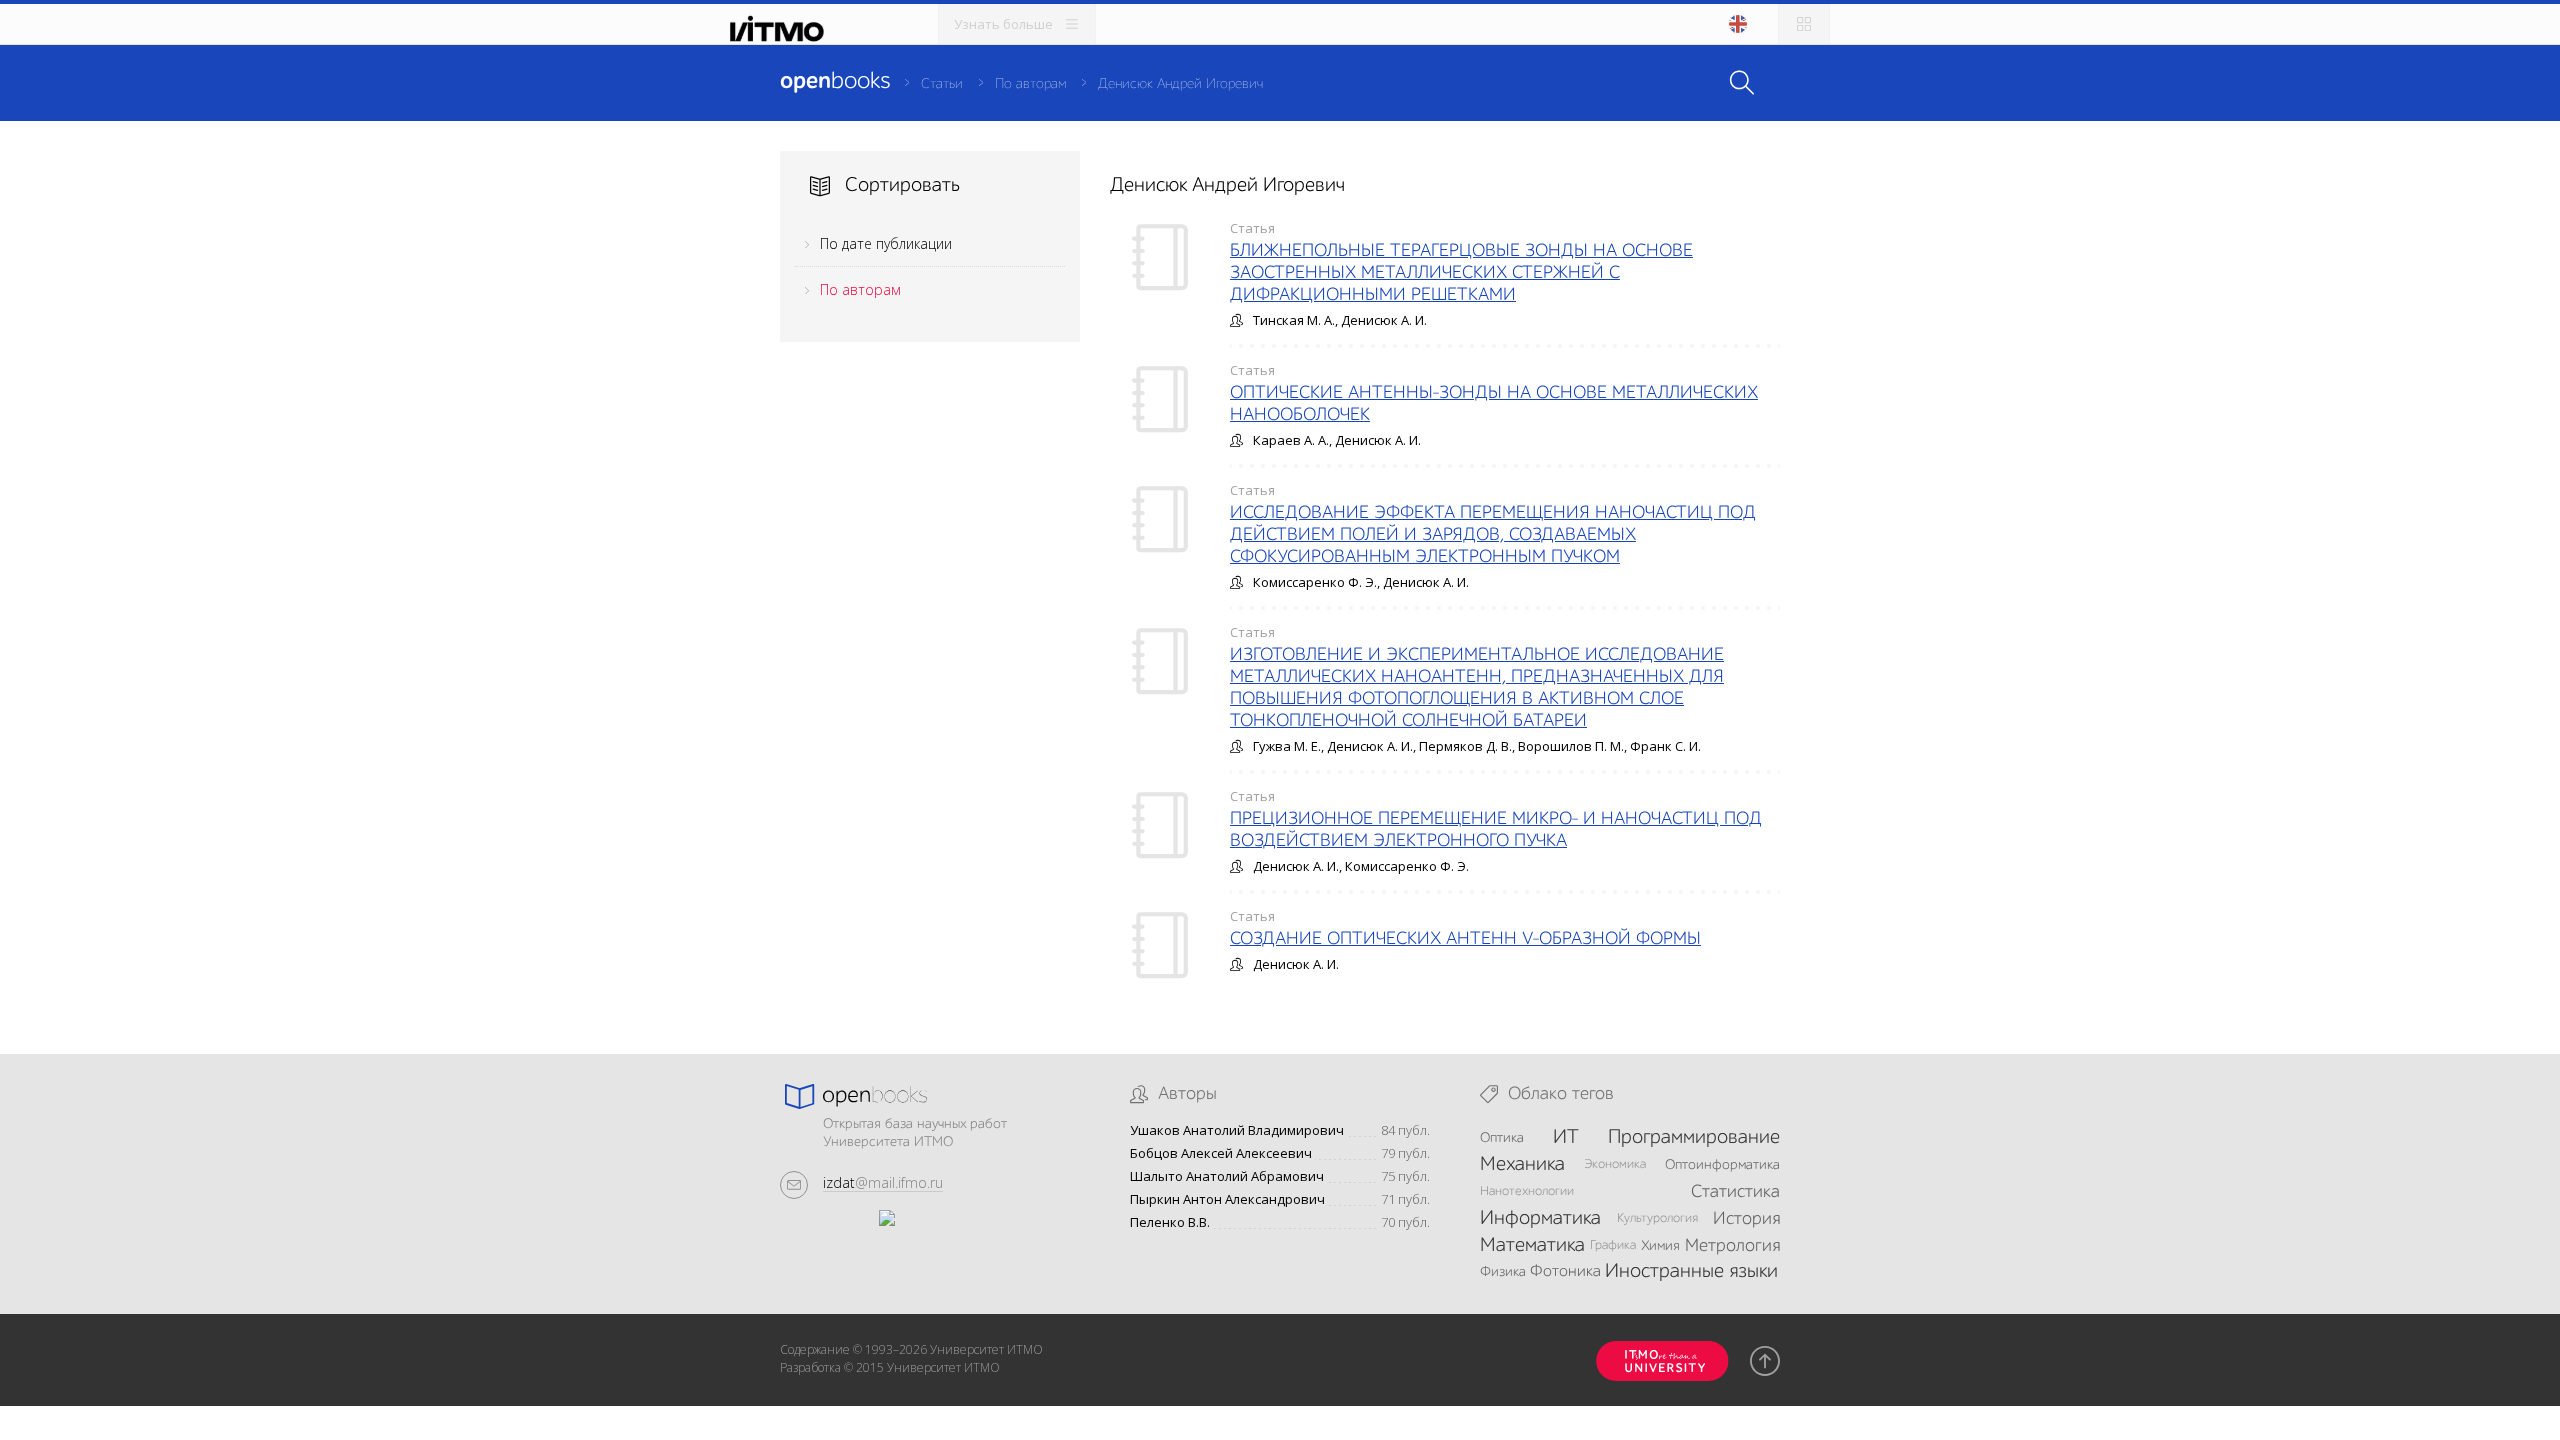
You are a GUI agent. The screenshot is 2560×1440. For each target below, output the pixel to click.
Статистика (1735, 1192)
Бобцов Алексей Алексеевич (1221, 1153)
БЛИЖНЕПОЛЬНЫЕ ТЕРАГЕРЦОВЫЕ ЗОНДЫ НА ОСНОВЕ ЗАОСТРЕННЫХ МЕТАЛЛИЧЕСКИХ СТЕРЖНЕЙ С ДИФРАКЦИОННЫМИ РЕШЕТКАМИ (1461, 273)
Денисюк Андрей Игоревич (1180, 84)
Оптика (1502, 1138)
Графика (1613, 1245)
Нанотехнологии (1527, 1191)
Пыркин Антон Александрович (1227, 1199)
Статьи (942, 84)
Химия (1660, 1246)
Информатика (1540, 1219)
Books (835, 82)
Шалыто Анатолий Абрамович (1227, 1176)
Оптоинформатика (1722, 1165)
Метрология (1732, 1246)
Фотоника (1565, 1272)
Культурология (1657, 1218)
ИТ (1566, 1138)
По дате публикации (886, 243)
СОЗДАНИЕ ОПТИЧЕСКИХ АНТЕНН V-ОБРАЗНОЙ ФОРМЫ (1465, 939)
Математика (1532, 1246)
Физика (1503, 1272)
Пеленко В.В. (1170, 1222)
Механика (1522, 1165)
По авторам (1030, 84)
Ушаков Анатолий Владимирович (1237, 1130)
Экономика (1615, 1164)
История (1746, 1219)
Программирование (1694, 1138)
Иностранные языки (1691, 1272)
